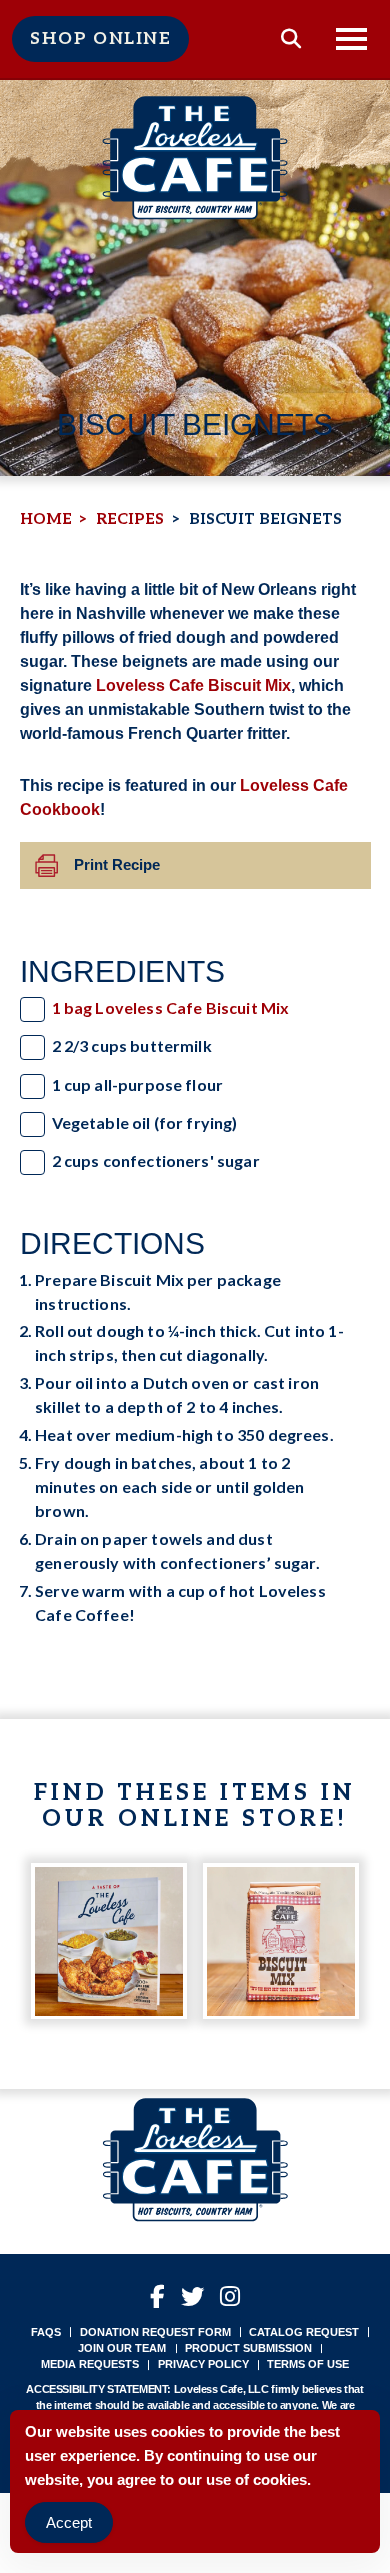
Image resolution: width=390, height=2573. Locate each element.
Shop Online (100, 39)
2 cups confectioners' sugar (156, 1160)
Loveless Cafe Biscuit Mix (193, 685)
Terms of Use (308, 2364)
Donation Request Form (155, 2332)
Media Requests (90, 2364)
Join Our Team (122, 2348)
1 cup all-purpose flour (138, 1084)
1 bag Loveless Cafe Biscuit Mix (171, 1007)
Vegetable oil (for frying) (145, 1122)
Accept (69, 2522)
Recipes (130, 519)
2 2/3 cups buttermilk (132, 1045)
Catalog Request (304, 2332)
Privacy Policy (203, 2364)
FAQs (46, 2332)
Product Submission (248, 2348)
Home (46, 519)
